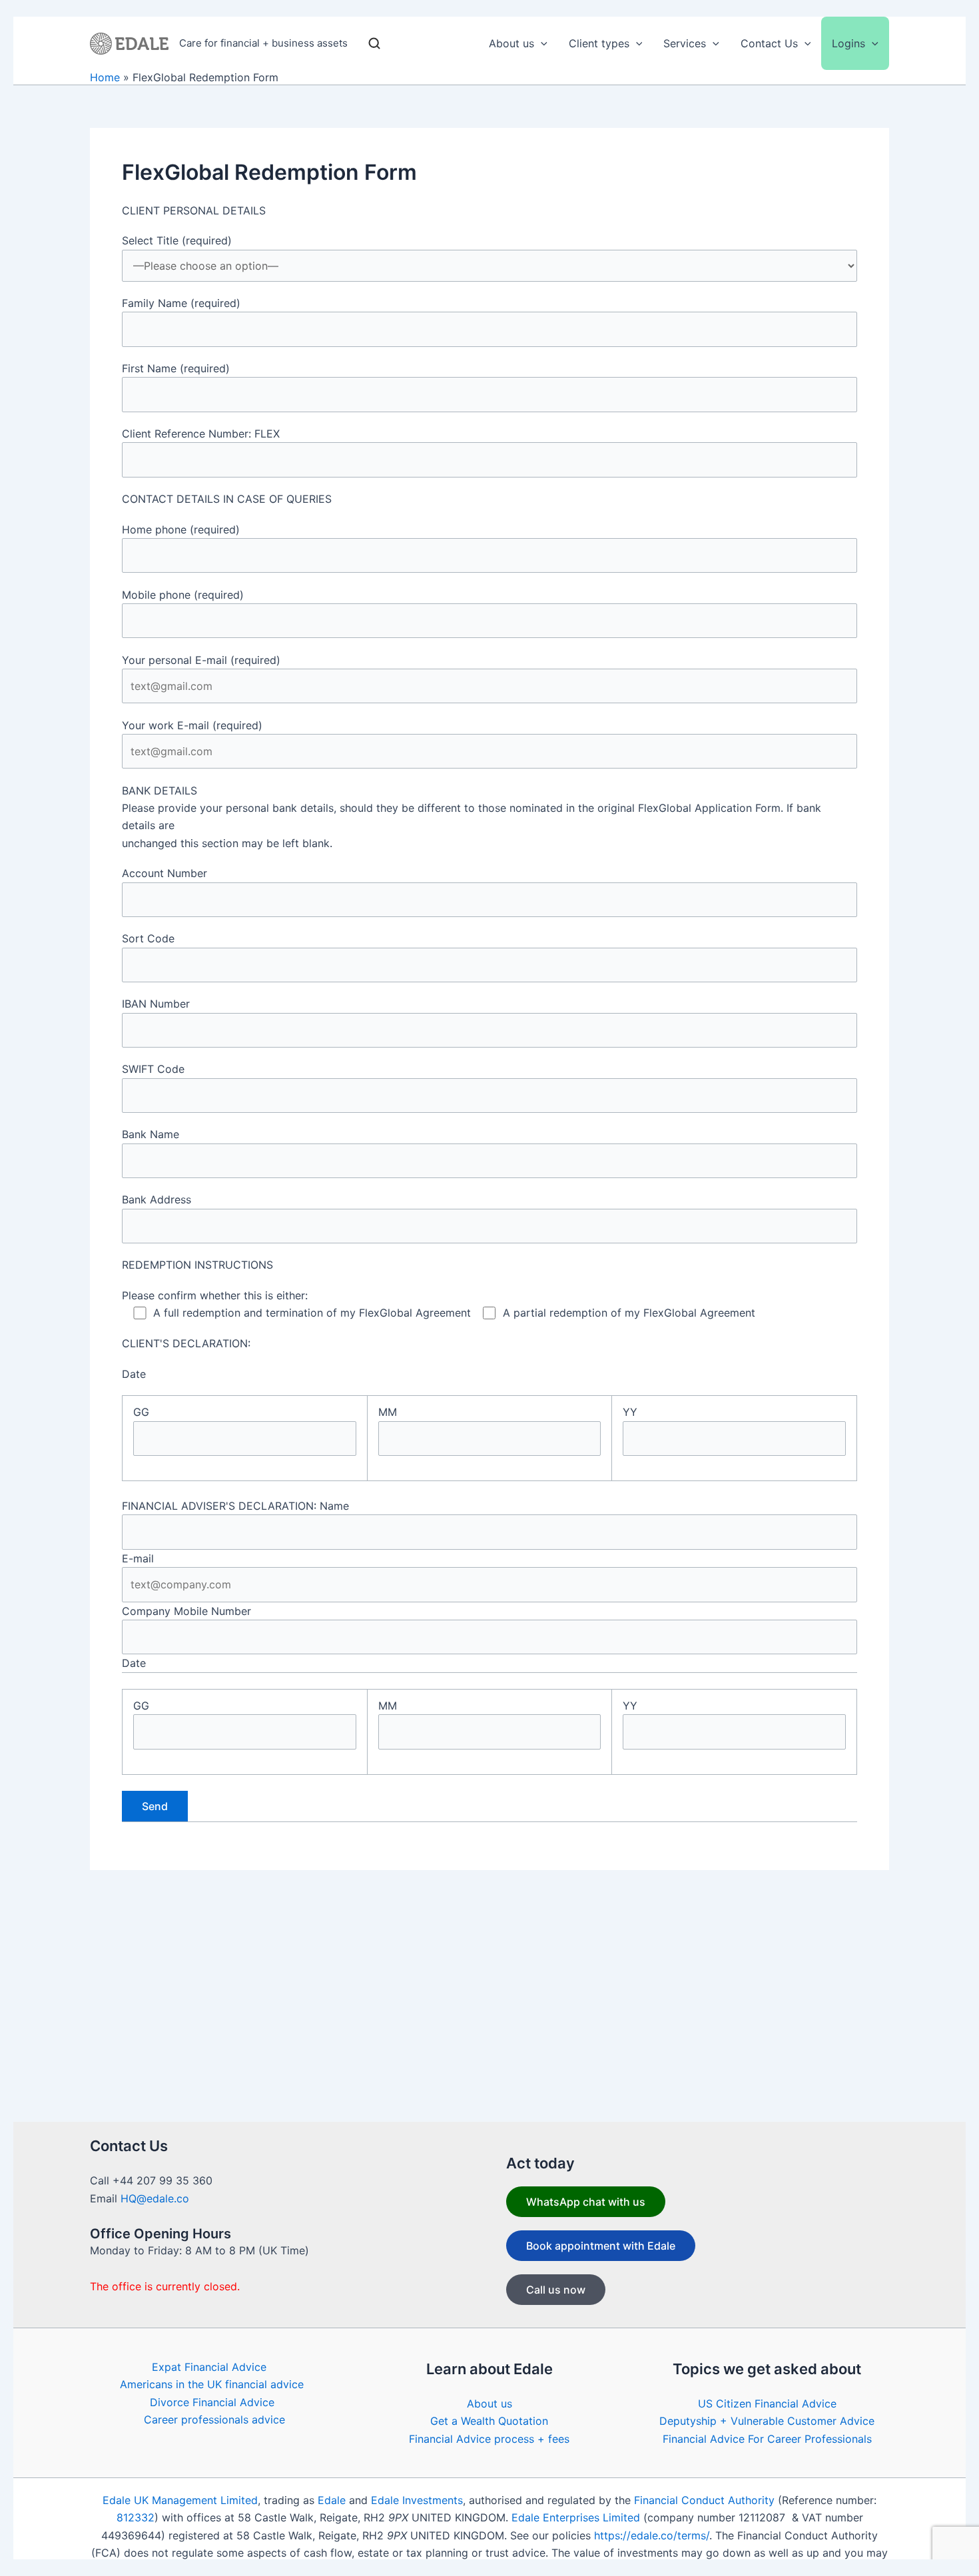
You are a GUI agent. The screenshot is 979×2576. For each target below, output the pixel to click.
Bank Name (151, 1134)
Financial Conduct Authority (704, 2500)
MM (388, 1412)
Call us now (556, 2290)
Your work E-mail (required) (192, 725)
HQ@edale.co (155, 2198)
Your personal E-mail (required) (201, 660)
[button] (541, 43)
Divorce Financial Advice (212, 2402)
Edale (332, 2500)
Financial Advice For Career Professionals (767, 2439)
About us (489, 2404)
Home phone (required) (181, 529)
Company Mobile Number (186, 1611)
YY (630, 1412)
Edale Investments (417, 2500)
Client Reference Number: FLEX (201, 434)
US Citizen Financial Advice (767, 2404)
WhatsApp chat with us (586, 2202)
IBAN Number (156, 1004)
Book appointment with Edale (601, 2246)
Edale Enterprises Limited (576, 2517)
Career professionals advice (214, 2419)
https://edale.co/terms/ (652, 2535)
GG (141, 1412)
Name (334, 1506)
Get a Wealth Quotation (489, 2421)
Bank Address (157, 1199)
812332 (136, 2517)
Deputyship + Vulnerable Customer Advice (767, 2421)
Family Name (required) (181, 303)
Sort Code (148, 938)
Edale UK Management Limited (180, 2500)
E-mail (138, 1558)
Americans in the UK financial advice (212, 2384)
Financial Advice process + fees (489, 2439)
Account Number (164, 873)
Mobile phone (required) (183, 595)
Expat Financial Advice (209, 2367)
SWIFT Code (153, 1069)
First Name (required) (176, 368)
